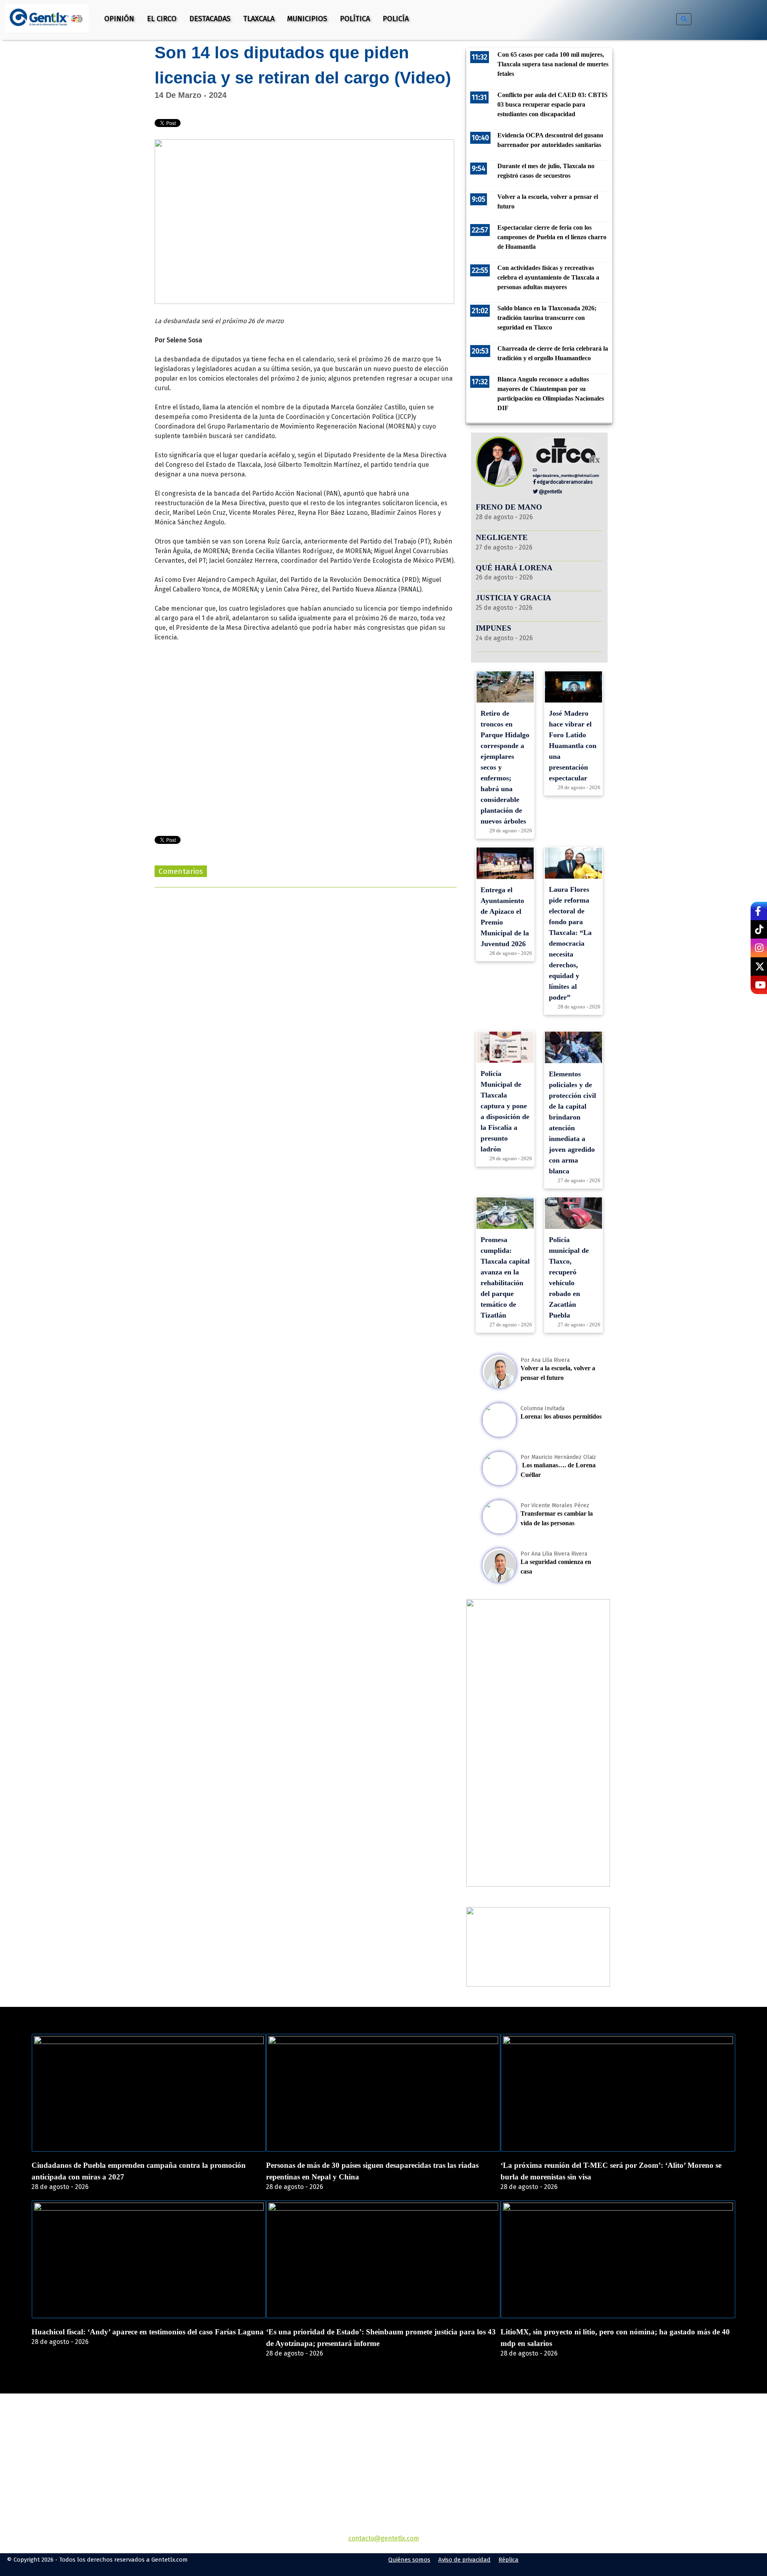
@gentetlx (550, 491)
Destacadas (210, 19)
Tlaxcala (259, 19)
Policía (396, 19)
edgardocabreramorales (564, 482)
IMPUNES (494, 628)
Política (355, 19)
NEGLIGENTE (503, 537)
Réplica (509, 2560)
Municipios (307, 19)
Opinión (119, 19)
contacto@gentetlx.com (384, 2538)
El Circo (162, 19)
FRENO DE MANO (509, 507)
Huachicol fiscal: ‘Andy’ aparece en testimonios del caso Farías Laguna (148, 2332)
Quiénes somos (409, 2560)
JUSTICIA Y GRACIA (514, 598)
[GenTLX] (383, 2440)
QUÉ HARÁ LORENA (514, 568)
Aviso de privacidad (464, 2560)
